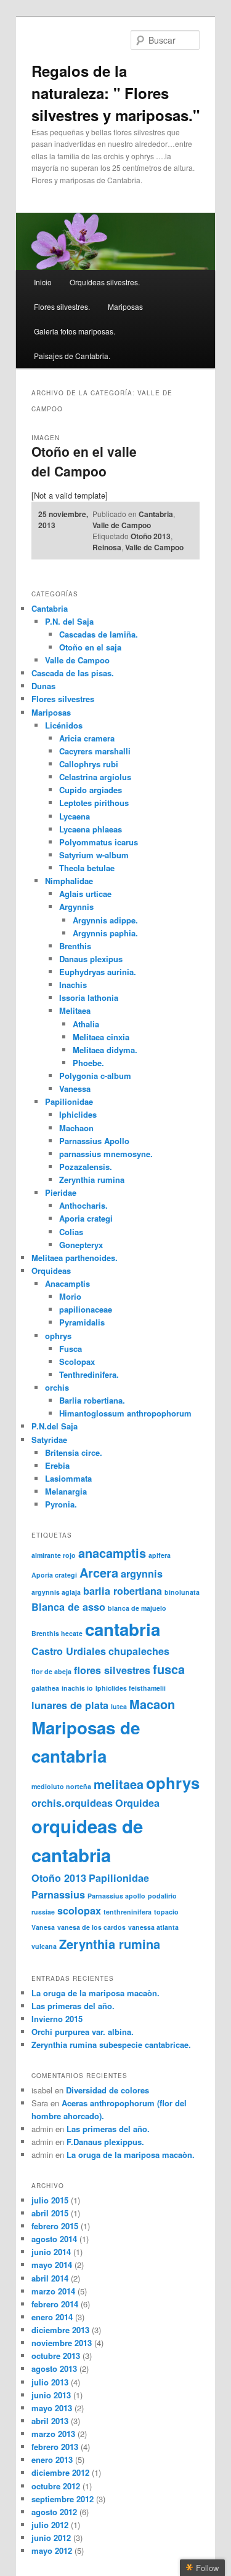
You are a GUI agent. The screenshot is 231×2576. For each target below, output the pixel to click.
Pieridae (61, 1192)
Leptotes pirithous (94, 803)
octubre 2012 (56, 2486)
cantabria (123, 1629)
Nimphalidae (69, 881)
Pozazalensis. (86, 1167)
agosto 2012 (54, 2512)
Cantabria (156, 514)
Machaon (76, 1128)
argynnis (142, 1574)
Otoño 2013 (151, 536)
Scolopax (77, 1361)
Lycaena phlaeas (91, 829)
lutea (119, 1706)
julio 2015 (50, 2200)
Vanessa (75, 1088)
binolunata (182, 1592)
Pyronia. (61, 1504)
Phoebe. (88, 1063)
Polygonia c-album (95, 1076)
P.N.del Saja (55, 1426)
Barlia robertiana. (92, 1400)
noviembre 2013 (62, 2343)
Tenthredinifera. (89, 1374)
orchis (57, 1387)
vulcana (44, 1946)
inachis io (77, 1688)
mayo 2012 (52, 2550)
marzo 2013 (53, 2434)
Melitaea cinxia (101, 1037)
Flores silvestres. (62, 306)
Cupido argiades (91, 790)
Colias (71, 1232)
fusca (169, 1669)
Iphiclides (78, 1114)
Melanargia (66, 1491)
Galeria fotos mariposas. (75, 331)
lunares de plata (70, 1705)
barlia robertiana (123, 1591)
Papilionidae (69, 1101)
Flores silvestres (63, 699)
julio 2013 (50, 2382)
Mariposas (125, 306)
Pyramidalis (82, 1322)
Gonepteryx (81, 1245)
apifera (160, 1555)
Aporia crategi (86, 1218)
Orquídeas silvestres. (105, 282)
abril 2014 (50, 2278)
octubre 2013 (56, 2356)
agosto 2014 (54, 2239)
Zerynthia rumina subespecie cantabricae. (111, 2045)
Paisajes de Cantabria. (72, 356)
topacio (166, 1912)
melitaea (119, 1784)
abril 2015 (50, 2213)
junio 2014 (51, 2252)
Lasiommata (68, 1478)
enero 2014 (52, 2317)
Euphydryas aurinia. (98, 972)
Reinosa (107, 547)
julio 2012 (50, 2525)
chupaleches (139, 1651)
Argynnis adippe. (105, 920)
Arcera (99, 1572)
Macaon (152, 1704)
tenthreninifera (128, 1912)
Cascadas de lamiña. (99, 634)
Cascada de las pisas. (73, 673)
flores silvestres (112, 1670)
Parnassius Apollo (94, 1141)
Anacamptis (67, 1283)
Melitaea (75, 1010)
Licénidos (64, 725)
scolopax (79, 1910)
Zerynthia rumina (92, 1179)
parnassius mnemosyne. (106, 1154)
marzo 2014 (53, 2291)
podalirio (162, 1896)
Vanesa (43, 1927)
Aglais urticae (85, 894)
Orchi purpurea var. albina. (83, 2032)
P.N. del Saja (69, 621)
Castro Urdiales (69, 1651)
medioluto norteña (61, 1786)
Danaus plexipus (91, 959)
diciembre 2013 (60, 2330)
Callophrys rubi (89, 764)
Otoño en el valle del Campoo (84, 461)
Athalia (86, 1024)
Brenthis (75, 946)
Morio (70, 1296)
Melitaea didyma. (105, 1050)
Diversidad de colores (107, 2090)
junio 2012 (51, 2538)
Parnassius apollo (116, 1896)
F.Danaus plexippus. (105, 2142)
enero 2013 (52, 2459)
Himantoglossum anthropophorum (125, 1413)
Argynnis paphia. (105, 933)
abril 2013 (50, 2421)
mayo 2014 (52, 2265)
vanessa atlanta (153, 1927)
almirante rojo (54, 1555)
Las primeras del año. (73, 2006)
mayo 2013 (52, 2408)
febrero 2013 (55, 2447)
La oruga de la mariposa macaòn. (95, 1993)
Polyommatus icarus (99, 842)
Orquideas (51, 1270)
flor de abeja (51, 1671)
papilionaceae (86, 1309)
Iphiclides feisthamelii (131, 1688)
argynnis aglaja (56, 1592)
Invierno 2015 (57, 2019)
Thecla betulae (87, 868)
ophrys (58, 1336)
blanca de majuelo (137, 1608)
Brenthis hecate (57, 1633)
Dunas (43, 686)
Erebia (57, 1465)
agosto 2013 (54, 2369)
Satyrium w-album (94, 855)
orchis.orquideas (72, 1803)
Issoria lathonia (89, 998)
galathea (45, 1688)
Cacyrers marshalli (95, 751)
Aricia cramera (87, 738)
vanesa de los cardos (91, 1927)
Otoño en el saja (90, 647)
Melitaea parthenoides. (75, 1258)
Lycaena (75, 816)
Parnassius (58, 1894)
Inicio (43, 282)
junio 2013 (51, 2395)
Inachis (73, 985)
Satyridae (49, 1440)
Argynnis (76, 907)
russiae (43, 1912)
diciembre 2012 (60, 2472)
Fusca (71, 1349)
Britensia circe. (74, 1452)
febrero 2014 (55, 2304)
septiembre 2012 (63, 2499)
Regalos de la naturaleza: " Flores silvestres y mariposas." (115, 93)
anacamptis (112, 1553)
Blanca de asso (68, 1607)
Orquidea (137, 1803)
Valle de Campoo (122, 525)
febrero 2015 (55, 2226)
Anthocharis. (83, 1205)
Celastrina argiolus (95, 777)
